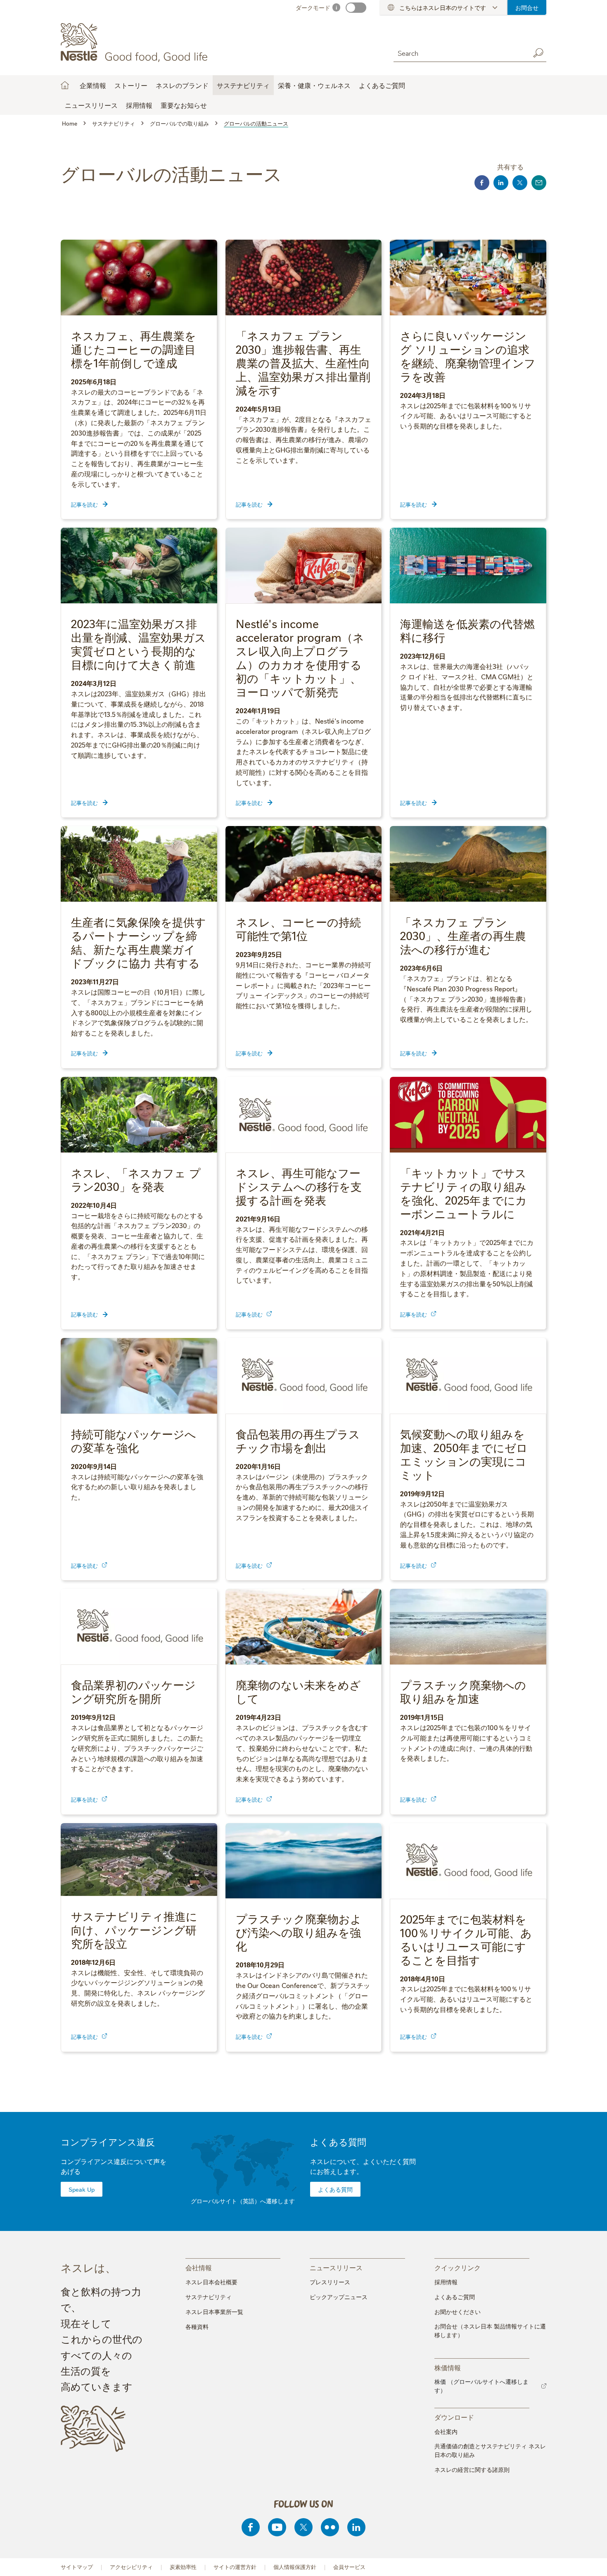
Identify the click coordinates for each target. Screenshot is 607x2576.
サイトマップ (77, 2567)
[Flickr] (330, 2527)
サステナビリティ (209, 2297)
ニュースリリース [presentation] (336, 2267)
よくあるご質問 (382, 85)
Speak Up (82, 2189)
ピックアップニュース (339, 2297)
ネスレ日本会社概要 (211, 2282)
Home (65, 85)
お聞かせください (458, 2312)
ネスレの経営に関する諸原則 (472, 2469)
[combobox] (460, 53)
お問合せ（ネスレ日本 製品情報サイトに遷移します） (490, 2330)
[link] (269, 1314)
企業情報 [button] (93, 85)
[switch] (356, 8)
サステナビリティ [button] (243, 85)
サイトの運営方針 (235, 2567)
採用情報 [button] (139, 105)
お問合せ (527, 7)
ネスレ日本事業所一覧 (214, 2312)
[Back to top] (590, 2562)
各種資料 (197, 2326)
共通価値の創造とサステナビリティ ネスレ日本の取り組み (490, 2450)
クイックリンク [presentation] (458, 2267)
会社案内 (446, 2431)
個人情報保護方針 (295, 2567)
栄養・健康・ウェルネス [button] (314, 85)
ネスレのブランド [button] (182, 85)
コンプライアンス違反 (108, 2142)
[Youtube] (277, 2527)
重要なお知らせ (184, 105)
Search (538, 53)
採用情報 (446, 2282)
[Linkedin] (356, 2527)
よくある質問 (338, 2142)
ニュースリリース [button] (91, 105)
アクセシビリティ (131, 2567)
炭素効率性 (183, 2567)
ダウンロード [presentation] (454, 2417)
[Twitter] (303, 2527)
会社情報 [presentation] (199, 2267)
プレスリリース (330, 2282)
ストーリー (131, 85)
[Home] (136, 43)
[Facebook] (251, 2527)
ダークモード (313, 7)
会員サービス (349, 2567)
